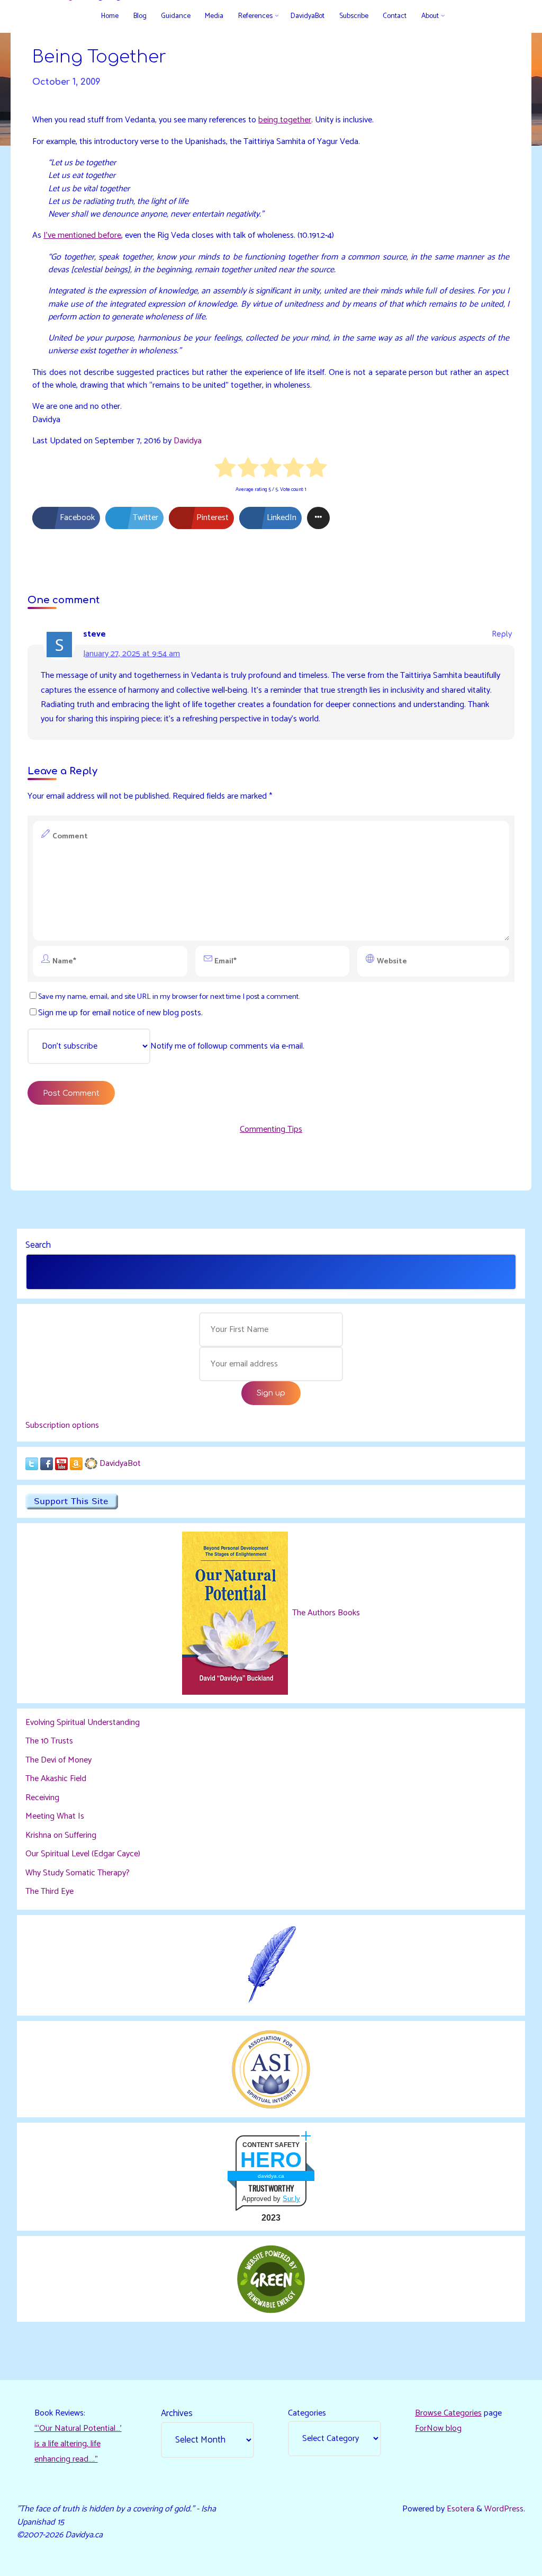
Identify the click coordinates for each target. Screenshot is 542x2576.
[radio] (226, 469)
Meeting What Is (55, 1816)
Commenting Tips (271, 1129)
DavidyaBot (120, 1464)
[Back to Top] (501, 2561)
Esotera (459, 2509)
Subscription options (62, 1425)
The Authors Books (325, 1613)
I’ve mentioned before (82, 235)
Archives (177, 2413)
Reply (502, 634)
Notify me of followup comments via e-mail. (227, 1046)
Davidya (188, 441)
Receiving (42, 1798)
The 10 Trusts (49, 1741)
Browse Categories (448, 2413)
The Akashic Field (56, 1779)
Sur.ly (291, 2199)
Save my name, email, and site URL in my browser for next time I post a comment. (169, 997)
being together (285, 120)
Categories (307, 2413)
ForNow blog (438, 2429)
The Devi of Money (58, 1760)
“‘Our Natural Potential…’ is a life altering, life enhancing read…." (78, 2444)
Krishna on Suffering (61, 1835)
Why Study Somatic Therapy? (78, 1873)
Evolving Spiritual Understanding (83, 1723)
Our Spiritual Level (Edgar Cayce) (83, 1854)
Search (38, 1245)
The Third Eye (49, 1891)
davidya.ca (271, 2176)
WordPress (504, 2509)
